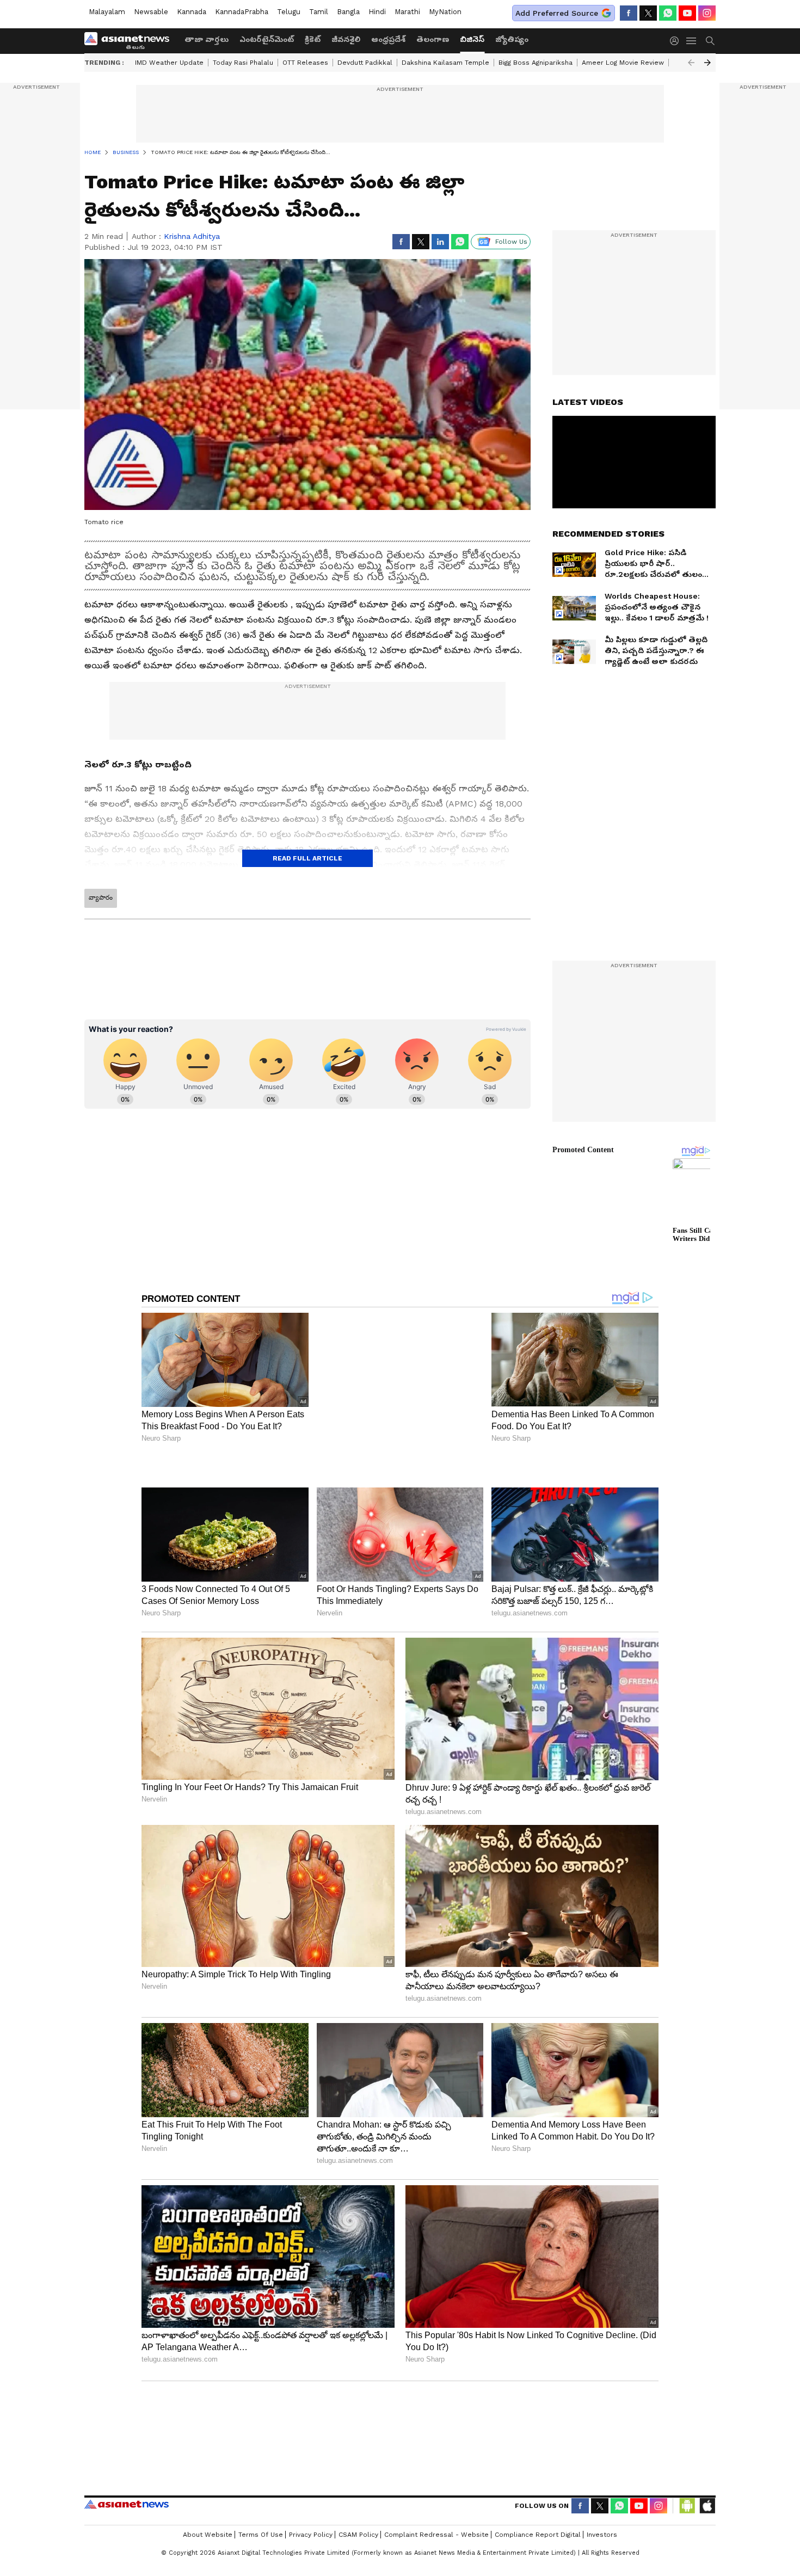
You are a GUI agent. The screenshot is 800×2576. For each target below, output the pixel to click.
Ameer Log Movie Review (623, 63)
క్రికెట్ (313, 39)
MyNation (445, 12)
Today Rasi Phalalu (243, 63)
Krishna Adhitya (192, 236)
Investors (602, 2535)
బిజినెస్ (472, 39)
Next (707, 63)
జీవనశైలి (346, 39)
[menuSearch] (710, 41)
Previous (691, 63)
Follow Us (511, 242)
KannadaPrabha (242, 12)
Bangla (348, 12)
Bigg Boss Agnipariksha (536, 63)
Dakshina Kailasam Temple (445, 63)
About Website (208, 2535)
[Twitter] (648, 13)
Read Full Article (307, 858)
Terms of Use (261, 2535)
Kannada (192, 12)
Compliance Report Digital (538, 2535)
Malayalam (107, 12)
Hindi (377, 12)
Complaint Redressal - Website (436, 2535)
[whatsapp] (668, 13)
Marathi (407, 12)
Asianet (127, 2504)
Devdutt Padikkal (365, 63)
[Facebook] (629, 13)
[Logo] (131, 41)
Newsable (151, 12)
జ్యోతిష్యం (512, 39)
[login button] (677, 41)
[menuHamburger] (692, 41)
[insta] (707, 13)
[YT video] (687, 13)
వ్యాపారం (101, 897)
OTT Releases (305, 63)
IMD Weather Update (169, 63)
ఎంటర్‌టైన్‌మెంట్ (267, 39)
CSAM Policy (358, 2535)
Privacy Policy (311, 2535)
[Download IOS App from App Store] (707, 2506)
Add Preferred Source (557, 13)
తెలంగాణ (433, 39)
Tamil (319, 12)
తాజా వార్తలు (207, 39)
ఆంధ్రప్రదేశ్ (388, 39)
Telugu (289, 12)
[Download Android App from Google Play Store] (687, 2506)
